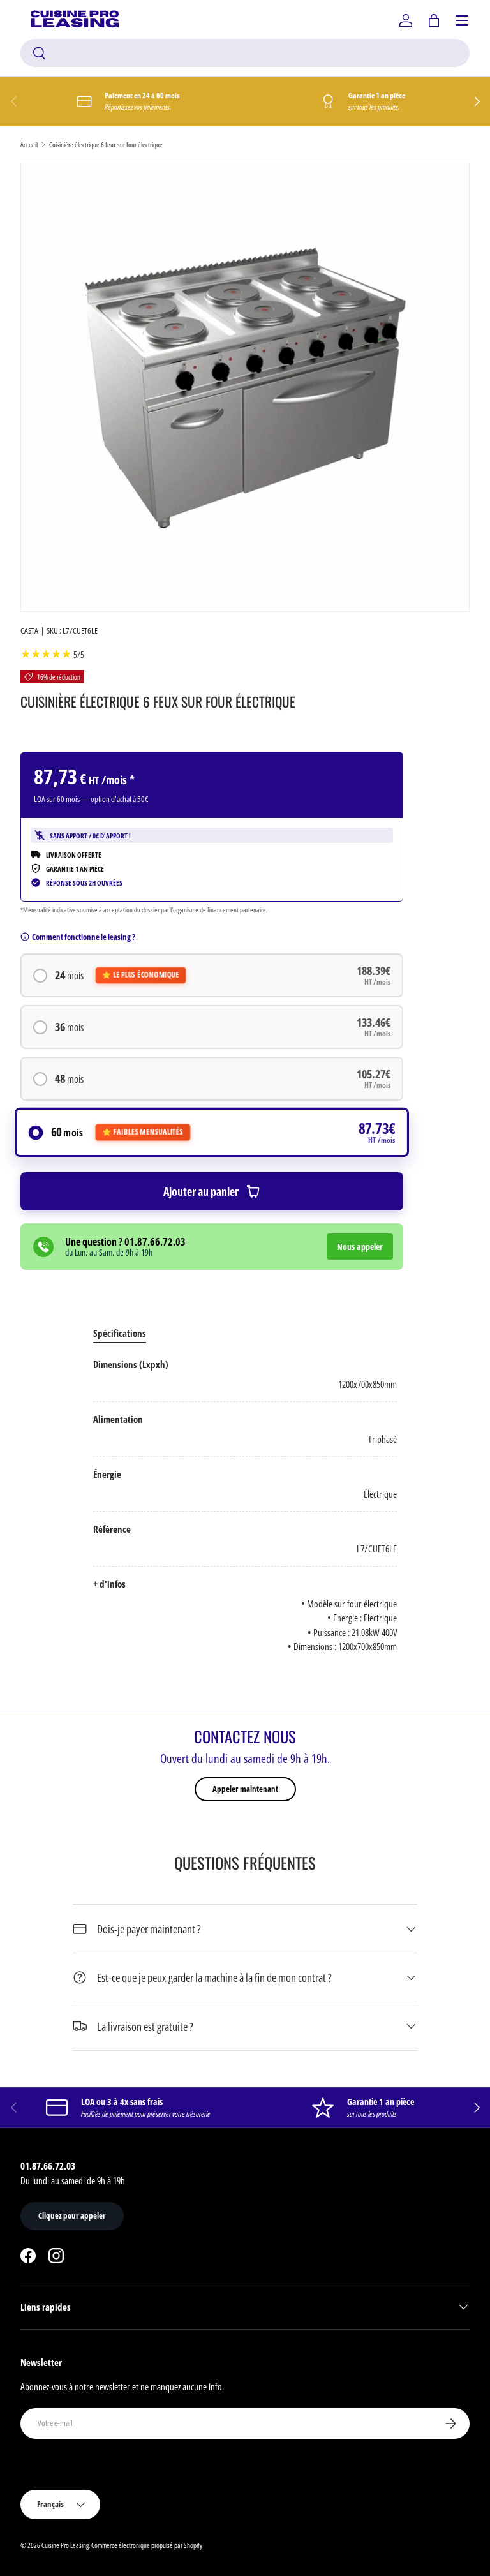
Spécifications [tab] (120, 1333)
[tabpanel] (245, 1506)
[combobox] (245, 53)
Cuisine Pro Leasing (65, 2545)
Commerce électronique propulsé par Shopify (147, 2545)
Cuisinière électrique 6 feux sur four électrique (106, 145)
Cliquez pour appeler (72, 2215)
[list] (245, 387)
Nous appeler (360, 1247)
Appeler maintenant (245, 1789)
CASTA (29, 630)
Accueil (29, 145)
